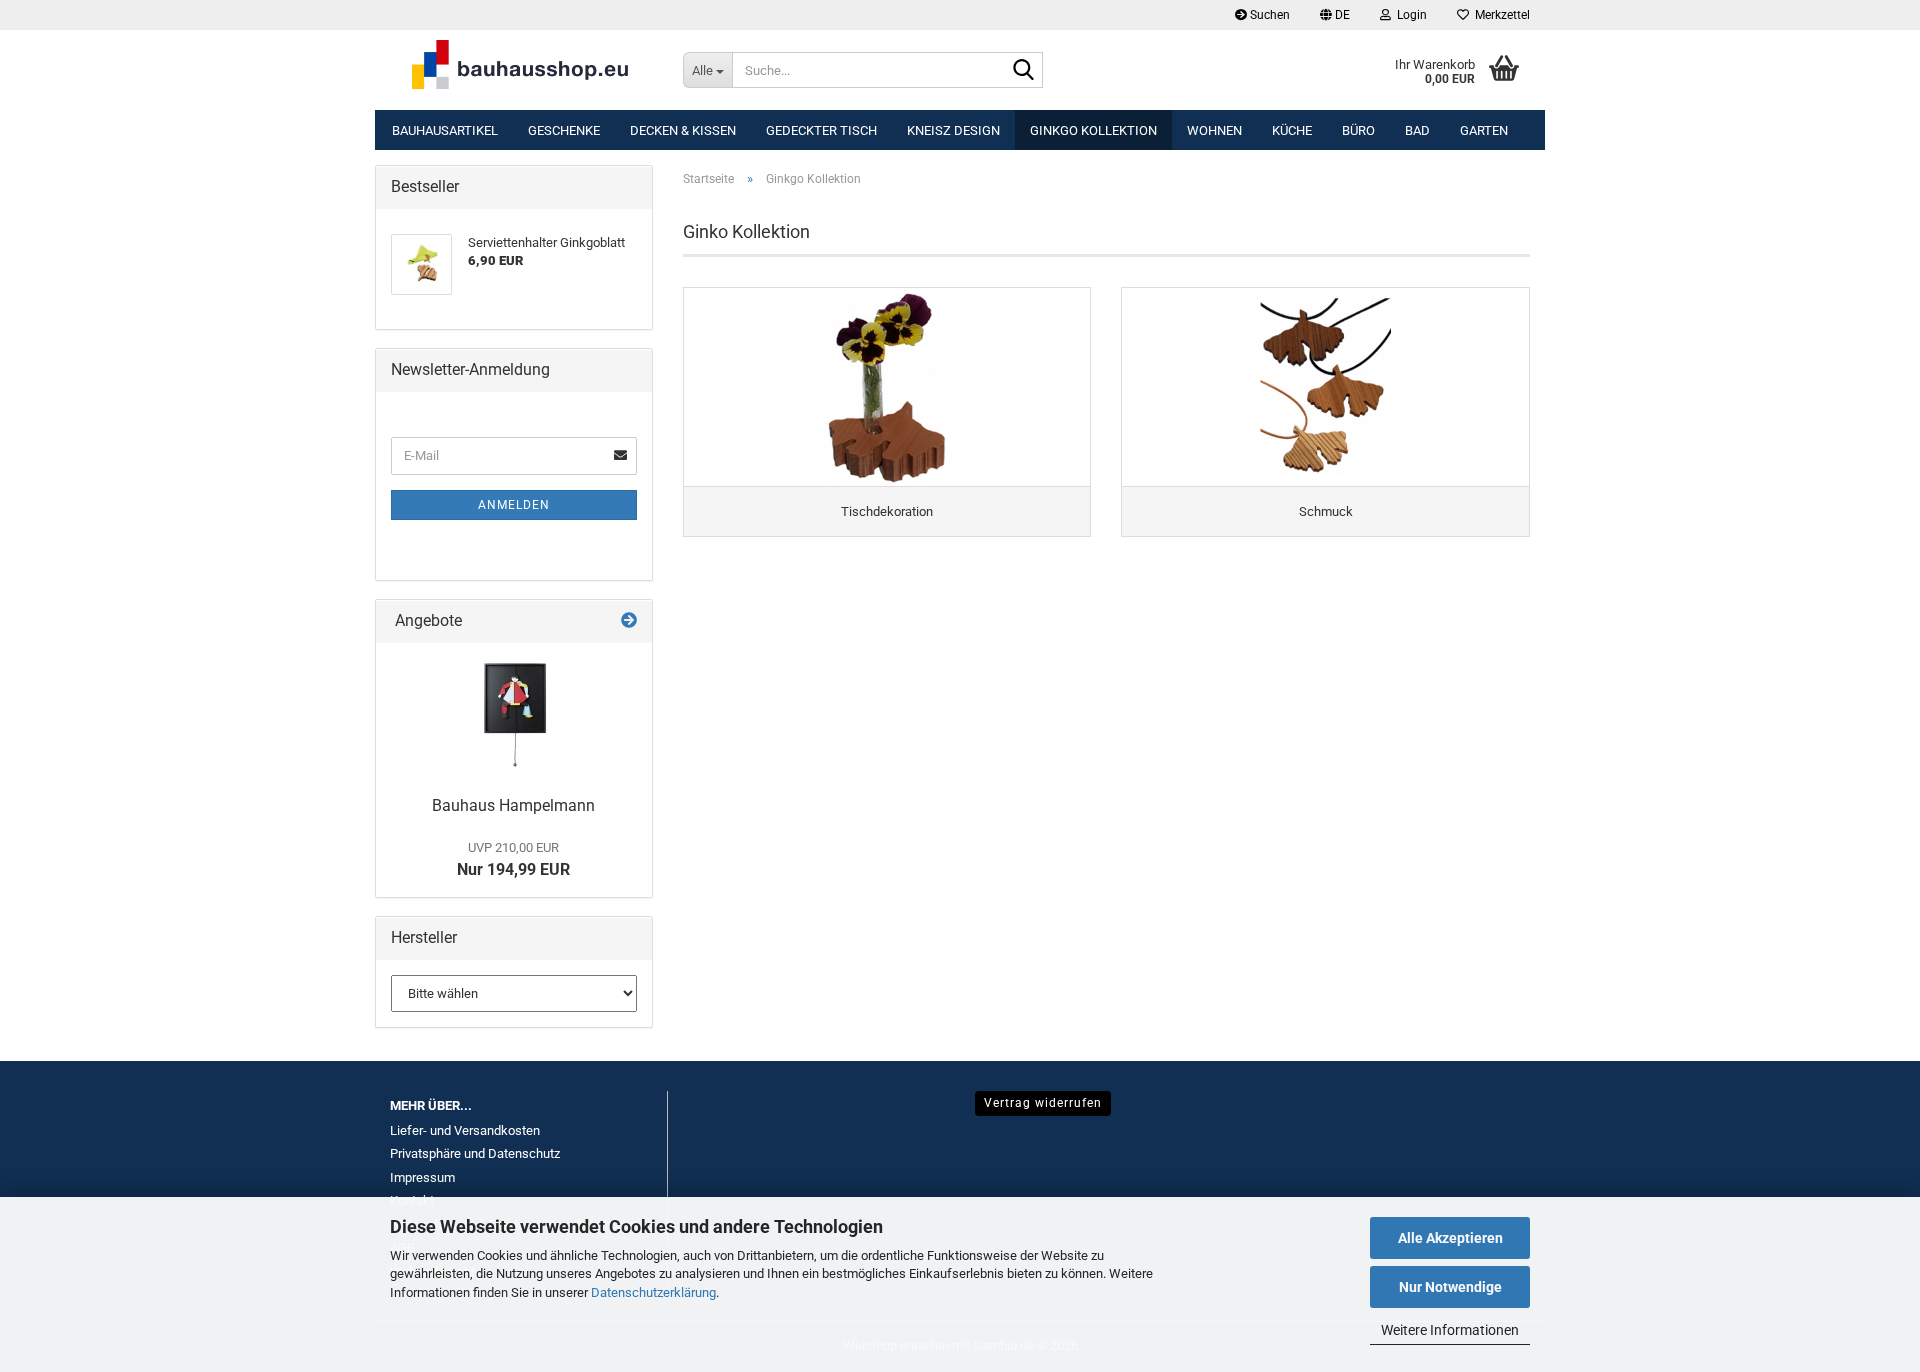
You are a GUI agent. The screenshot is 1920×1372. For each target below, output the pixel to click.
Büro (1358, 130)
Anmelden (514, 505)
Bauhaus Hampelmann (513, 805)
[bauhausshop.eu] (521, 70)
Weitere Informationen (1450, 1330)
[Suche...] (1024, 71)
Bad (1417, 130)
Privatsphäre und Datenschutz (475, 1153)
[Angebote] (629, 621)
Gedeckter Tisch (821, 130)
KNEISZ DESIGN (953, 130)
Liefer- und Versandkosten (465, 1130)
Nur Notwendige (1450, 1287)
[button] (1335, 15)
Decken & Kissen (683, 130)
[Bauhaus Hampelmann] (514, 714)
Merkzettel (1499, 15)
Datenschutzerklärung (653, 1292)
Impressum (422, 1177)
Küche (1292, 130)
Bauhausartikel (445, 130)
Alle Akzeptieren (1450, 1238)
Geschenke (564, 130)
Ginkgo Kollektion (1093, 130)
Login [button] (1409, 15)
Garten (1484, 130)
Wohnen (1214, 130)
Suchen (1268, 15)
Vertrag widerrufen (1043, 1103)
